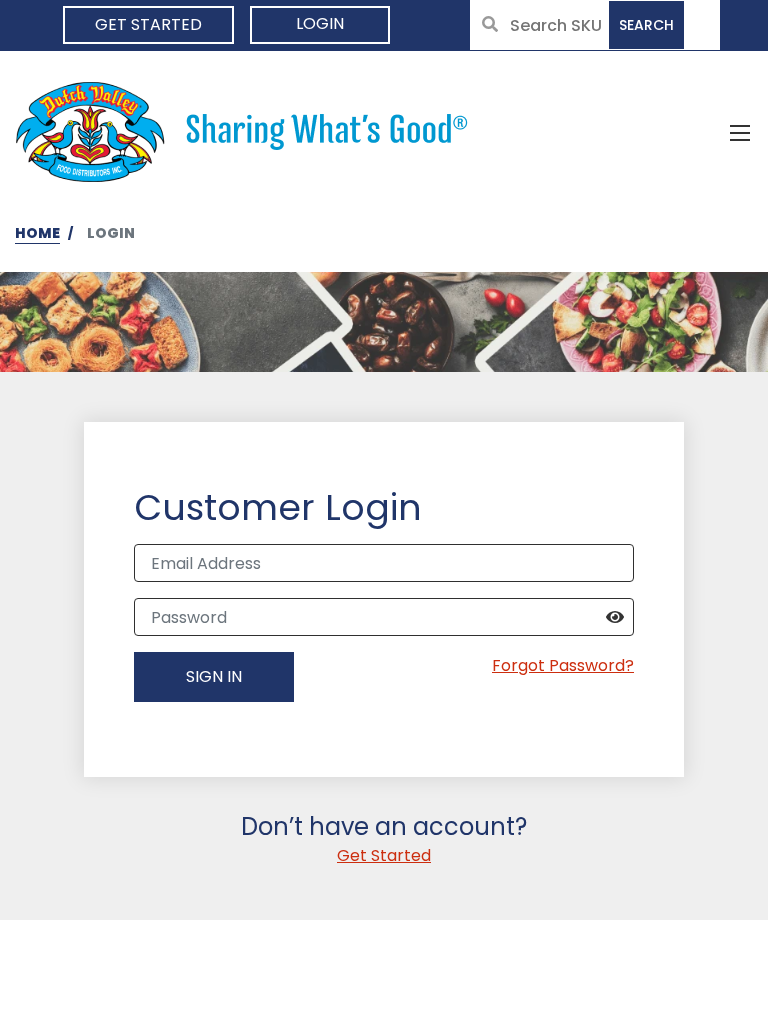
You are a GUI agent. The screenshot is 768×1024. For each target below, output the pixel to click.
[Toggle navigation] (740, 132)
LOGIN (320, 23)
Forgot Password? (563, 665)
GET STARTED (148, 24)
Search (646, 25)
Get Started (384, 855)
